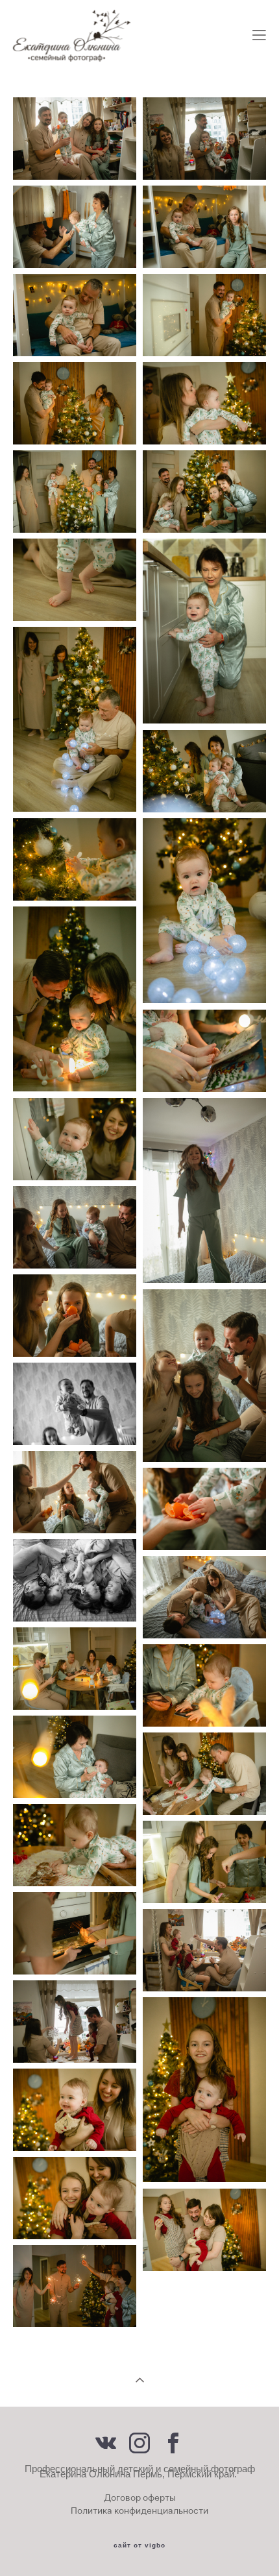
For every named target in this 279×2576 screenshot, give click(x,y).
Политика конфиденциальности (139, 2510)
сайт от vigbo (139, 2546)
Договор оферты (140, 2497)
